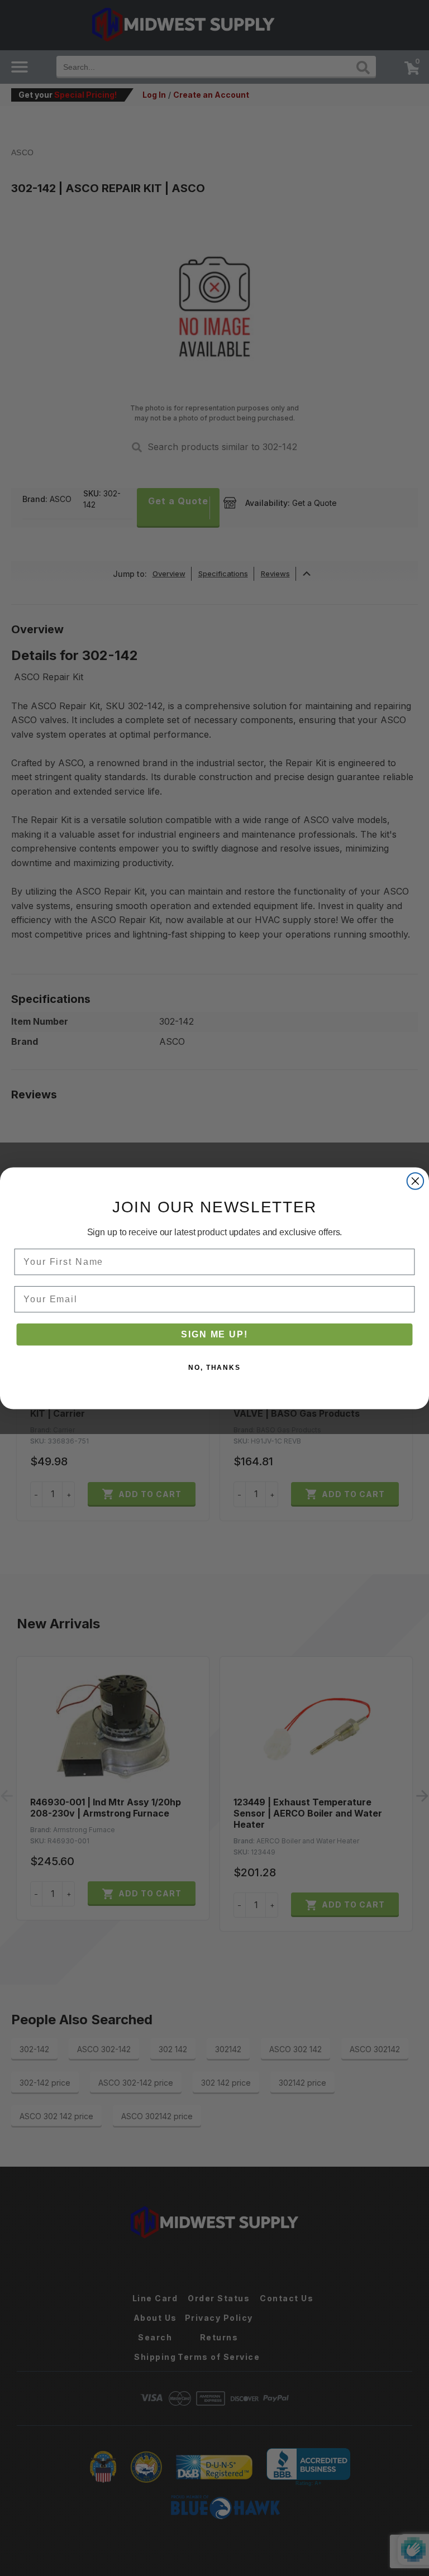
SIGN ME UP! (214, 1334)
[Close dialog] (416, 1181)
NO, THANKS (214, 1367)
